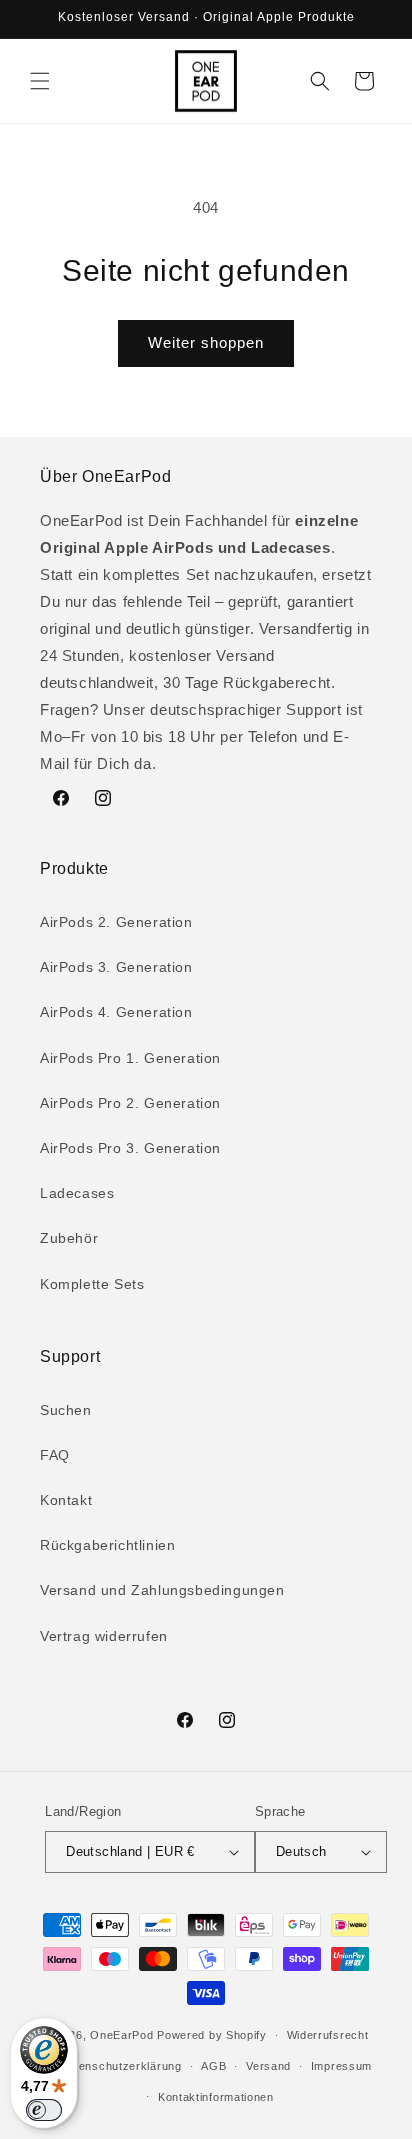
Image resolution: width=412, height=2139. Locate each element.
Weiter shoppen (206, 342)
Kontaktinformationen (216, 2097)
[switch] (44, 2110)
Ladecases (77, 1193)
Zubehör (69, 1238)
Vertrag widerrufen (104, 1636)
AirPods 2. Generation (116, 922)
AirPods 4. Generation (116, 1012)
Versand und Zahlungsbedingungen (162, 1590)
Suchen (66, 1410)
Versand (268, 2066)
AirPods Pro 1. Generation (130, 1058)
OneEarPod (121, 2035)
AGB (213, 2066)
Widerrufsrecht (328, 2035)
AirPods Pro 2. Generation (130, 1103)
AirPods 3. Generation (116, 967)
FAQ (55, 1455)
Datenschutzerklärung (121, 2066)
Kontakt (66, 1500)
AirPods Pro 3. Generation (130, 1148)
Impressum (341, 2066)
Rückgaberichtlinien (107, 1545)
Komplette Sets (92, 1284)
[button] (40, 81)
